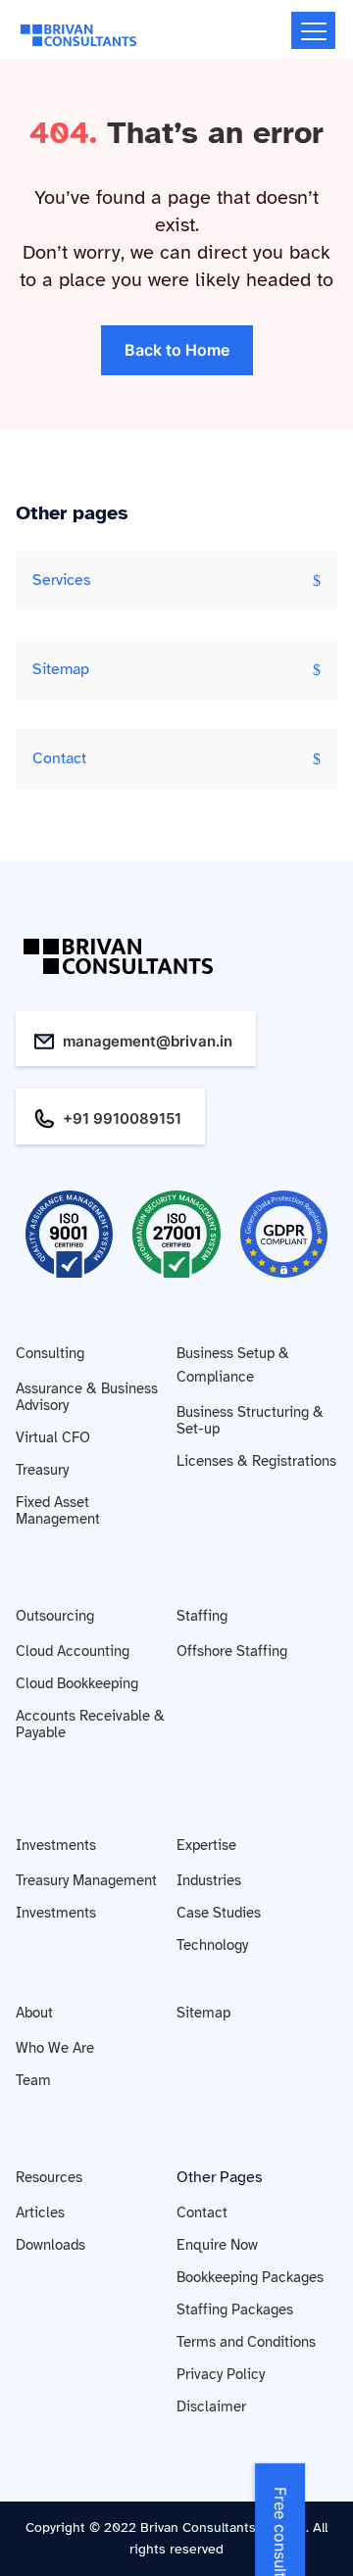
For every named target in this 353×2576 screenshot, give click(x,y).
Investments (56, 1845)
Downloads (50, 2245)
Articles (40, 2212)
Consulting (50, 1353)
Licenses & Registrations (256, 1461)
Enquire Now (217, 2245)
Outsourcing (55, 1616)
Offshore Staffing (232, 1651)
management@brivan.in (148, 1041)
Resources (49, 2177)
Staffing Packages (235, 2309)
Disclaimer (211, 2406)
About (34, 2013)
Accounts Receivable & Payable (90, 1724)
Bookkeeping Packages (250, 2277)
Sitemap (61, 669)
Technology (212, 1945)
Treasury (42, 1470)
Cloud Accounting (73, 1651)
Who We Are (55, 2048)
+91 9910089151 (122, 1118)
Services (62, 580)
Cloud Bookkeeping (77, 1683)
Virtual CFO (53, 1437)
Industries (209, 1880)
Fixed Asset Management (58, 1510)
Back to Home (177, 350)
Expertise (206, 1845)
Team (33, 2080)
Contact (59, 758)
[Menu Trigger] (313, 30)
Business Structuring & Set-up (250, 1420)
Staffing (202, 1616)
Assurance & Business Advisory (87, 1397)
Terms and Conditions (246, 2342)
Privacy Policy (221, 2374)
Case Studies (219, 1913)
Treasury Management (86, 1880)
